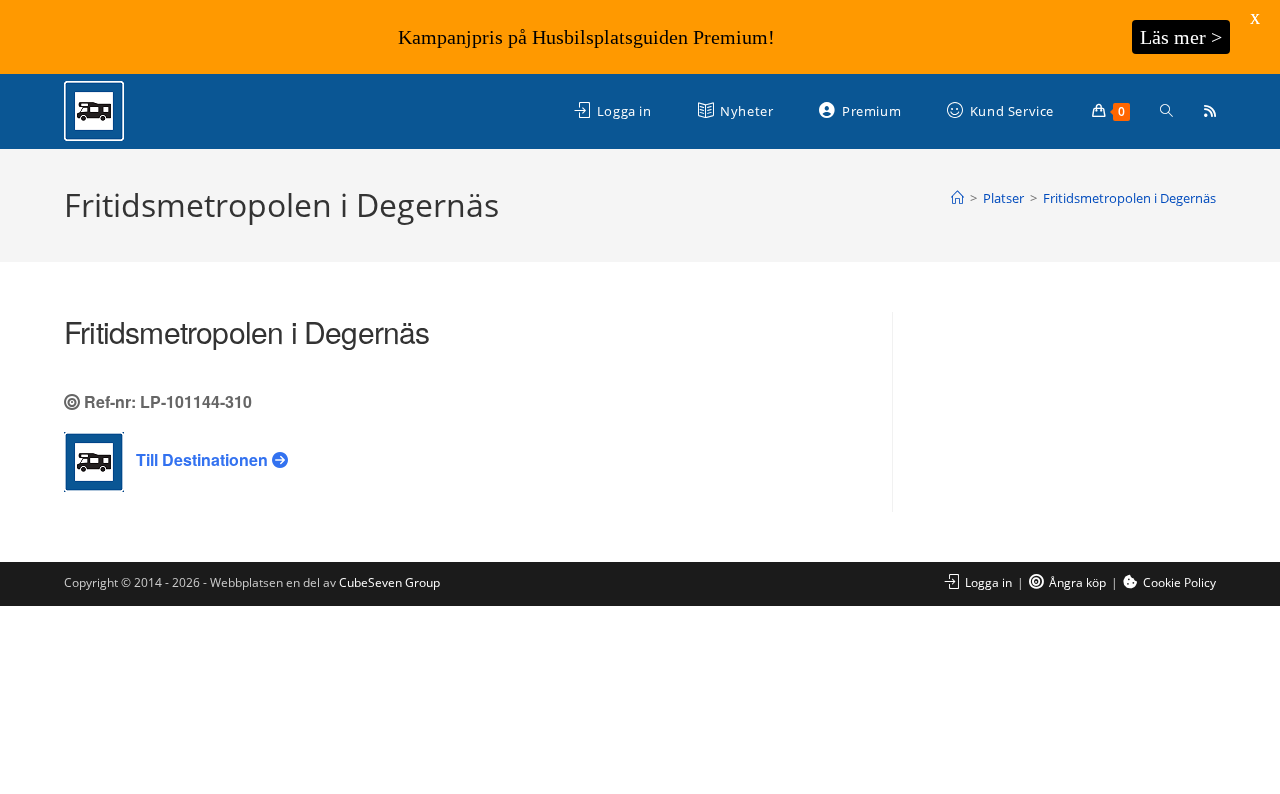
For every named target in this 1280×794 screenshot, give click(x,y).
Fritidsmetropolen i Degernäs (1129, 198)
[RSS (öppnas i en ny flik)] (1210, 111)
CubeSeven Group (389, 582)
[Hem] (957, 198)
